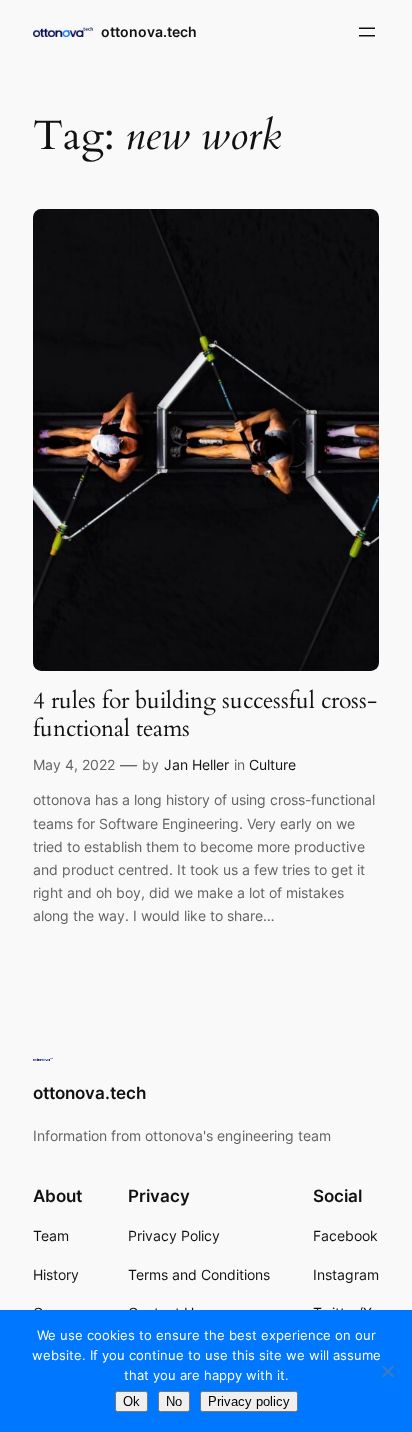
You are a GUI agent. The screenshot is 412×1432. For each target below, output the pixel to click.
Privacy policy (249, 1401)
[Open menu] (367, 32)
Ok (131, 1401)
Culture (272, 764)
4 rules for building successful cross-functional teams (205, 714)
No (174, 1401)
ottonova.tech (149, 31)
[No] (387, 1371)
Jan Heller (196, 764)
